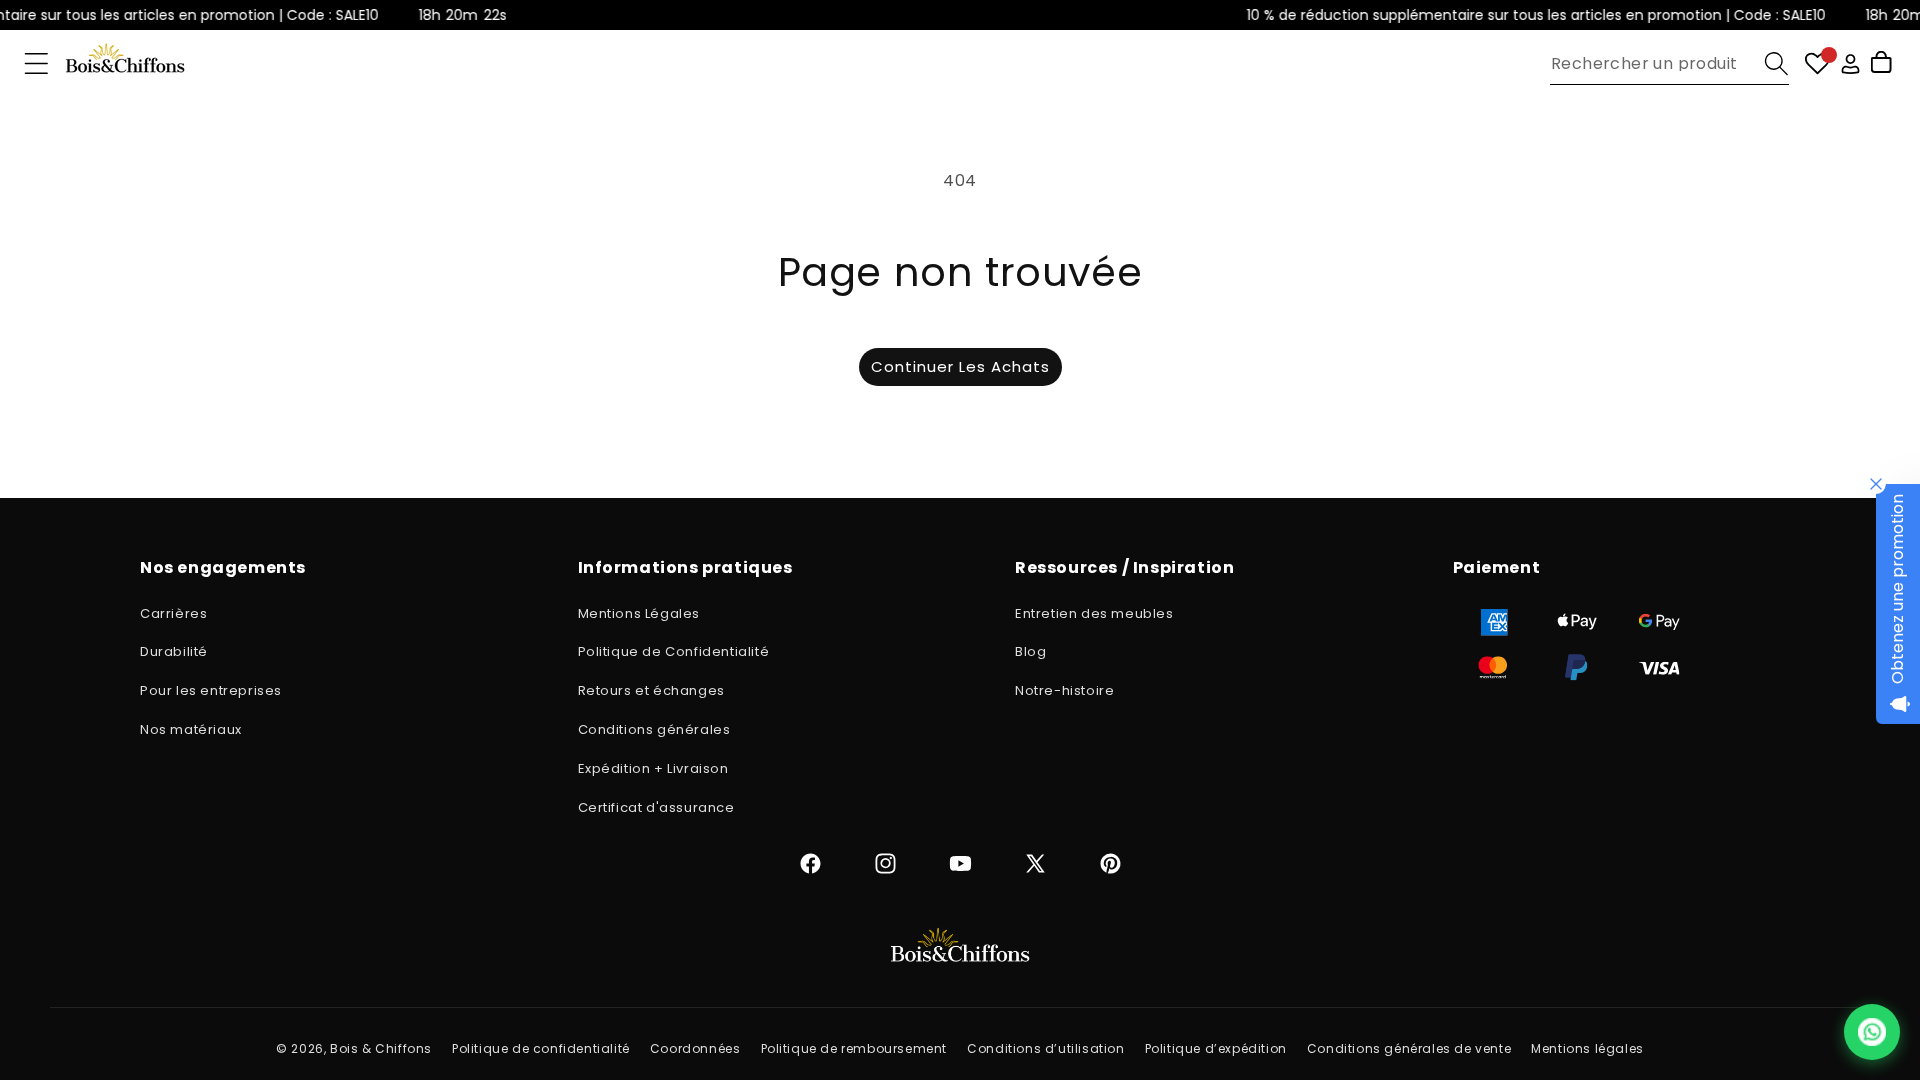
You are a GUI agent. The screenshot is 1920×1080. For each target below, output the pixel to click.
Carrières (173, 613)
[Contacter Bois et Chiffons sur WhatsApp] (1872, 1032)
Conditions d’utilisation (1045, 1048)
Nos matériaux (191, 729)
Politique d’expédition (1216, 1048)
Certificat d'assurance (656, 807)
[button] (36, 63)
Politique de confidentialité (541, 1048)
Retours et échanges (651, 690)
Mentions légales (1587, 1048)
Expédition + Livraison (653, 768)
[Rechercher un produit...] (1776, 63)
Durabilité (174, 651)
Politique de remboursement (854, 1048)
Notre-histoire (1064, 690)
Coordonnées (695, 1048)
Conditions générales (654, 729)
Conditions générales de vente (1409, 1048)
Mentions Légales (639, 613)
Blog (1030, 651)
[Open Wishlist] (1817, 63)
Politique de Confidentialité (674, 651)
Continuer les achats (960, 366)
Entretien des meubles (1094, 613)
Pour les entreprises (211, 690)
